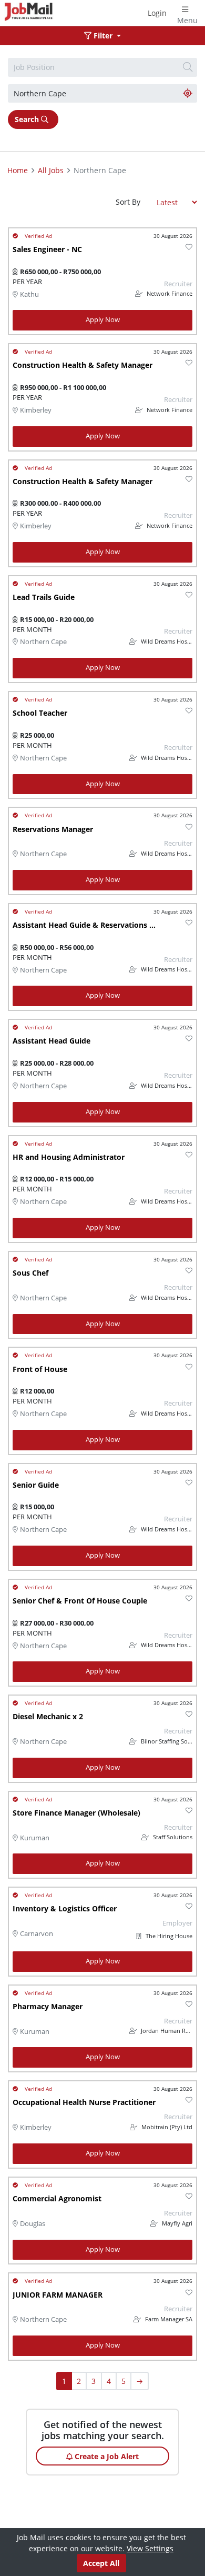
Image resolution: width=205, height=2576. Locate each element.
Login (157, 13)
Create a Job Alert (106, 2456)
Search (28, 119)
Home (18, 170)
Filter (103, 36)
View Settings (150, 2548)
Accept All (101, 2563)
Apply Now (103, 320)
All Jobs (51, 170)
